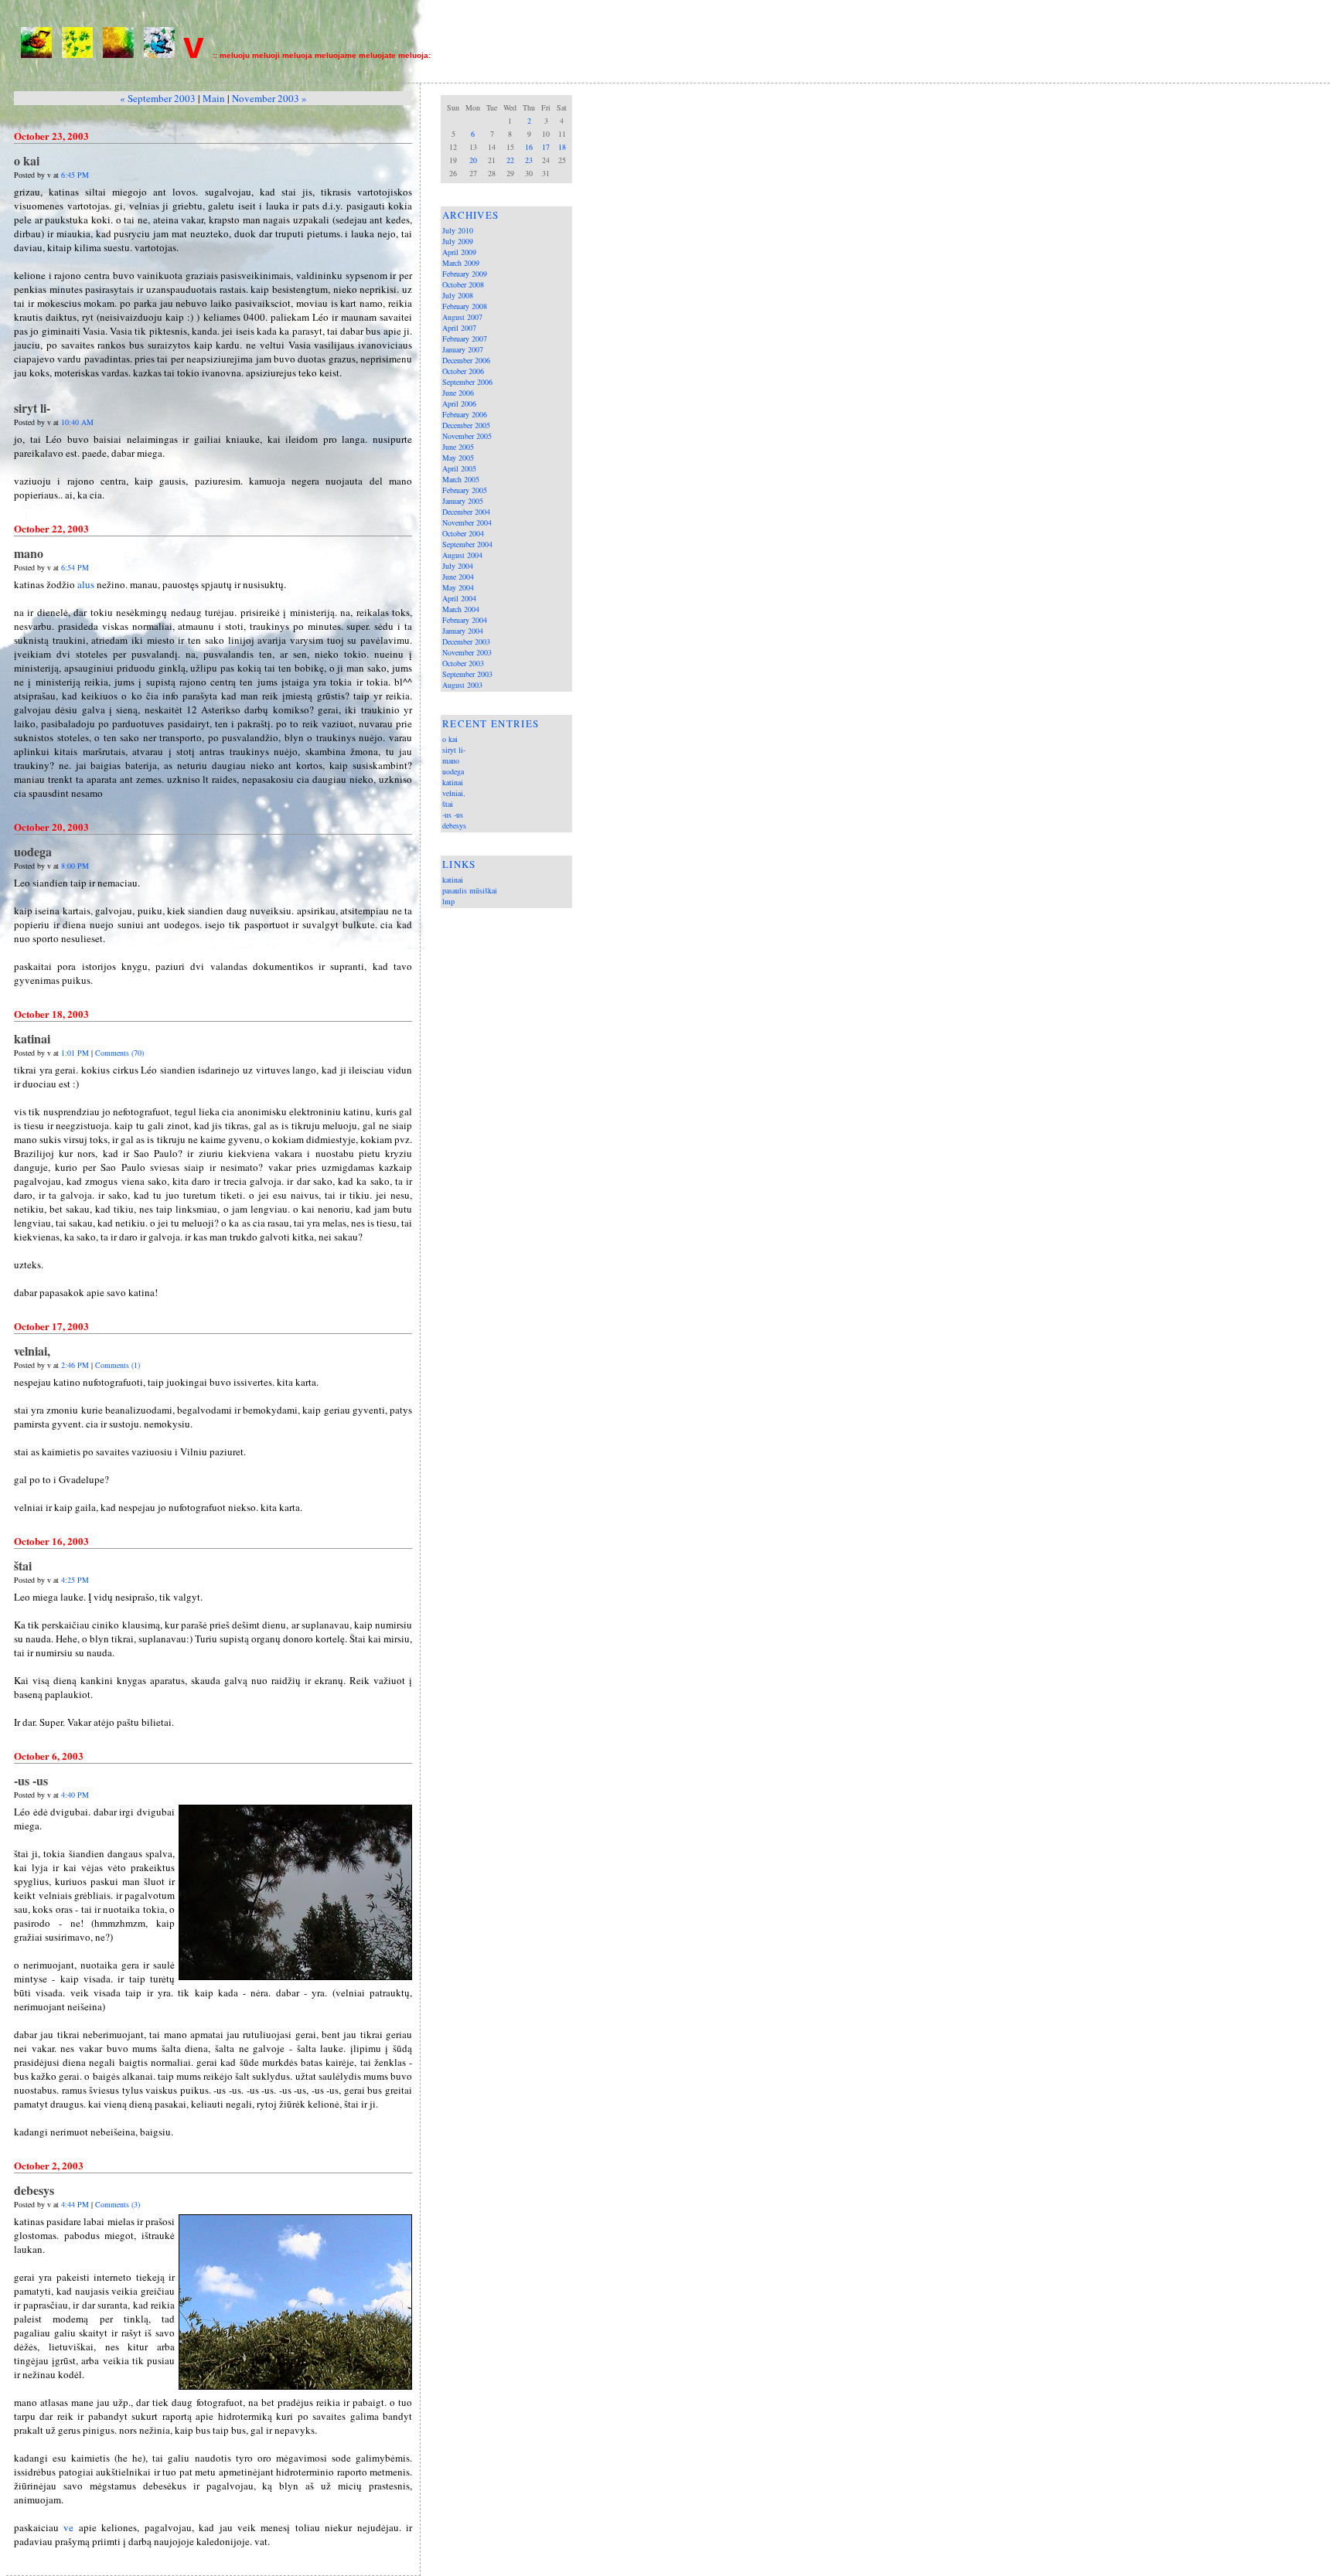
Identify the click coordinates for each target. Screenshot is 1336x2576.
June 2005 (458, 447)
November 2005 (467, 436)
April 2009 (459, 252)
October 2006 (463, 371)
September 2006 (467, 382)
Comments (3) (118, 2204)
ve (68, 2527)
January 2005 (463, 501)
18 (562, 147)
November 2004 (467, 522)
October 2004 (463, 533)
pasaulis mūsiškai (470, 890)
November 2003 (467, 652)
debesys (454, 825)
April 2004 (459, 598)
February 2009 (465, 274)
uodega (453, 771)
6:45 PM (75, 175)
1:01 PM (75, 1053)
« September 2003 (158, 98)
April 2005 (459, 468)
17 (546, 147)
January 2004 (463, 631)
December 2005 (466, 425)
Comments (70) (119, 1053)
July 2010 (458, 230)
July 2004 (458, 566)
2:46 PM (75, 1365)
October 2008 (463, 284)
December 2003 (466, 641)
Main (214, 98)
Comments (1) (118, 1365)
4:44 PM (75, 2204)
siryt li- (454, 750)
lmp (448, 901)
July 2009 (458, 241)
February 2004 (465, 620)
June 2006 (458, 393)
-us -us (453, 815)
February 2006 (465, 414)
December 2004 (466, 512)
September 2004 (467, 544)
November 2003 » (269, 98)
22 (510, 160)
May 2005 (458, 458)
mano (451, 761)
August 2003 (462, 685)
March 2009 (461, 263)
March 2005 (461, 479)
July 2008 (458, 295)
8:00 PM (75, 866)
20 (473, 160)
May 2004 (458, 587)
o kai (450, 739)
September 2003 (467, 674)
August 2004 (462, 555)
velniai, (454, 793)
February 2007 (465, 339)
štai (448, 804)
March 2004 (461, 609)
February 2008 (465, 306)
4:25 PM (75, 1580)
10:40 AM (77, 422)
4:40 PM (75, 1795)
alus (86, 584)
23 (529, 160)
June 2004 (458, 577)
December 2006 (466, 360)
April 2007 (459, 328)
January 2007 (463, 349)
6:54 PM (75, 567)
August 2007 (462, 317)
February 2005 (465, 490)
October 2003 (463, 663)
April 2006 (459, 403)
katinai (453, 782)
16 (529, 147)
